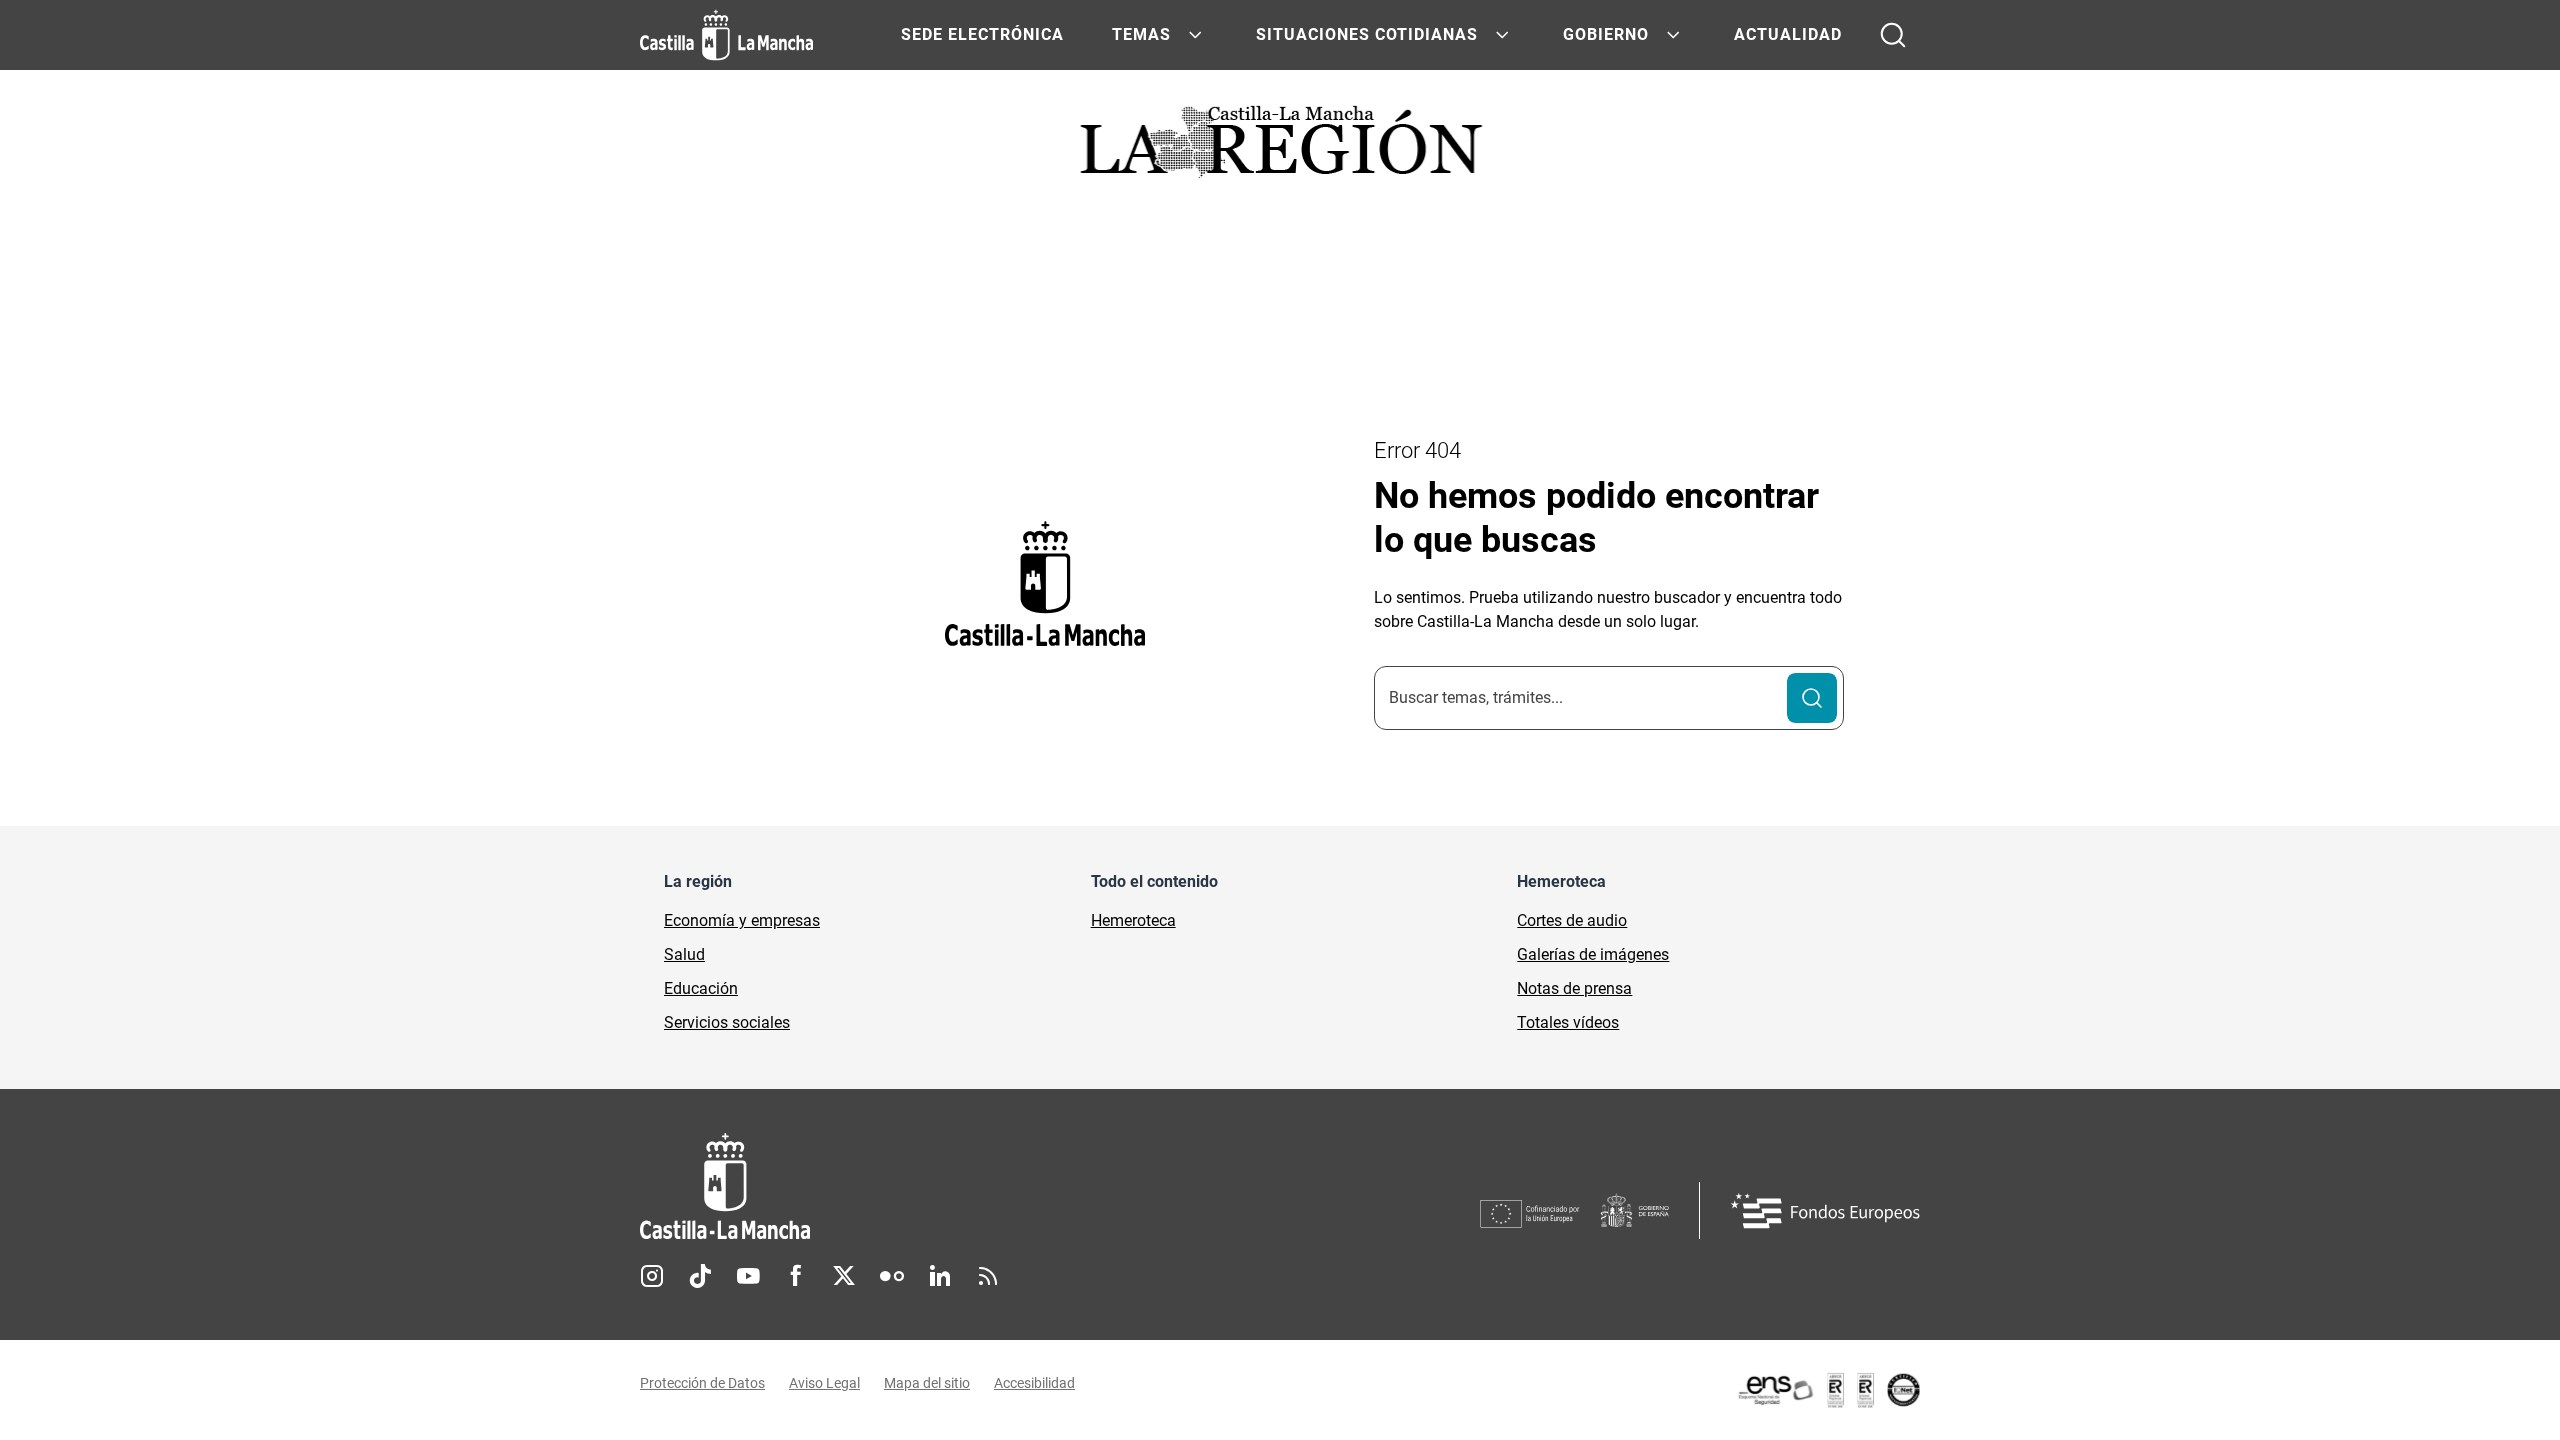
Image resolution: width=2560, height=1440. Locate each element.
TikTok (700, 1276)
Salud (684, 954)
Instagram (652, 1276)
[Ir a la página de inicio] (726, 35)
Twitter (844, 1276)
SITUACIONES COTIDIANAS (1367, 34)
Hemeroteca (1133, 920)
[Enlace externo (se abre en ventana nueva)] (1828, 1390)
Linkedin (940, 1276)
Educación (701, 988)
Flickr (892, 1276)
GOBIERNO (1606, 34)
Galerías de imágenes (1593, 954)
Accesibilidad (1034, 1383)
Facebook (796, 1276)
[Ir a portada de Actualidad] (1280, 147)
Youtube (748, 1276)
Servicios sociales (727, 1022)
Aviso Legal (824, 1383)
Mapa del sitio (927, 1383)
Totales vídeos (1568, 1022)
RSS (988, 1276)
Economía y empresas (742, 920)
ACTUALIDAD (1788, 34)
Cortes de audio (1572, 920)
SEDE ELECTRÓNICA (982, 34)
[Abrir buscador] (1893, 35)
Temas (1141, 34)
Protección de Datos (702, 1383)
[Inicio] (911, 1186)
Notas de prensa (1574, 988)
